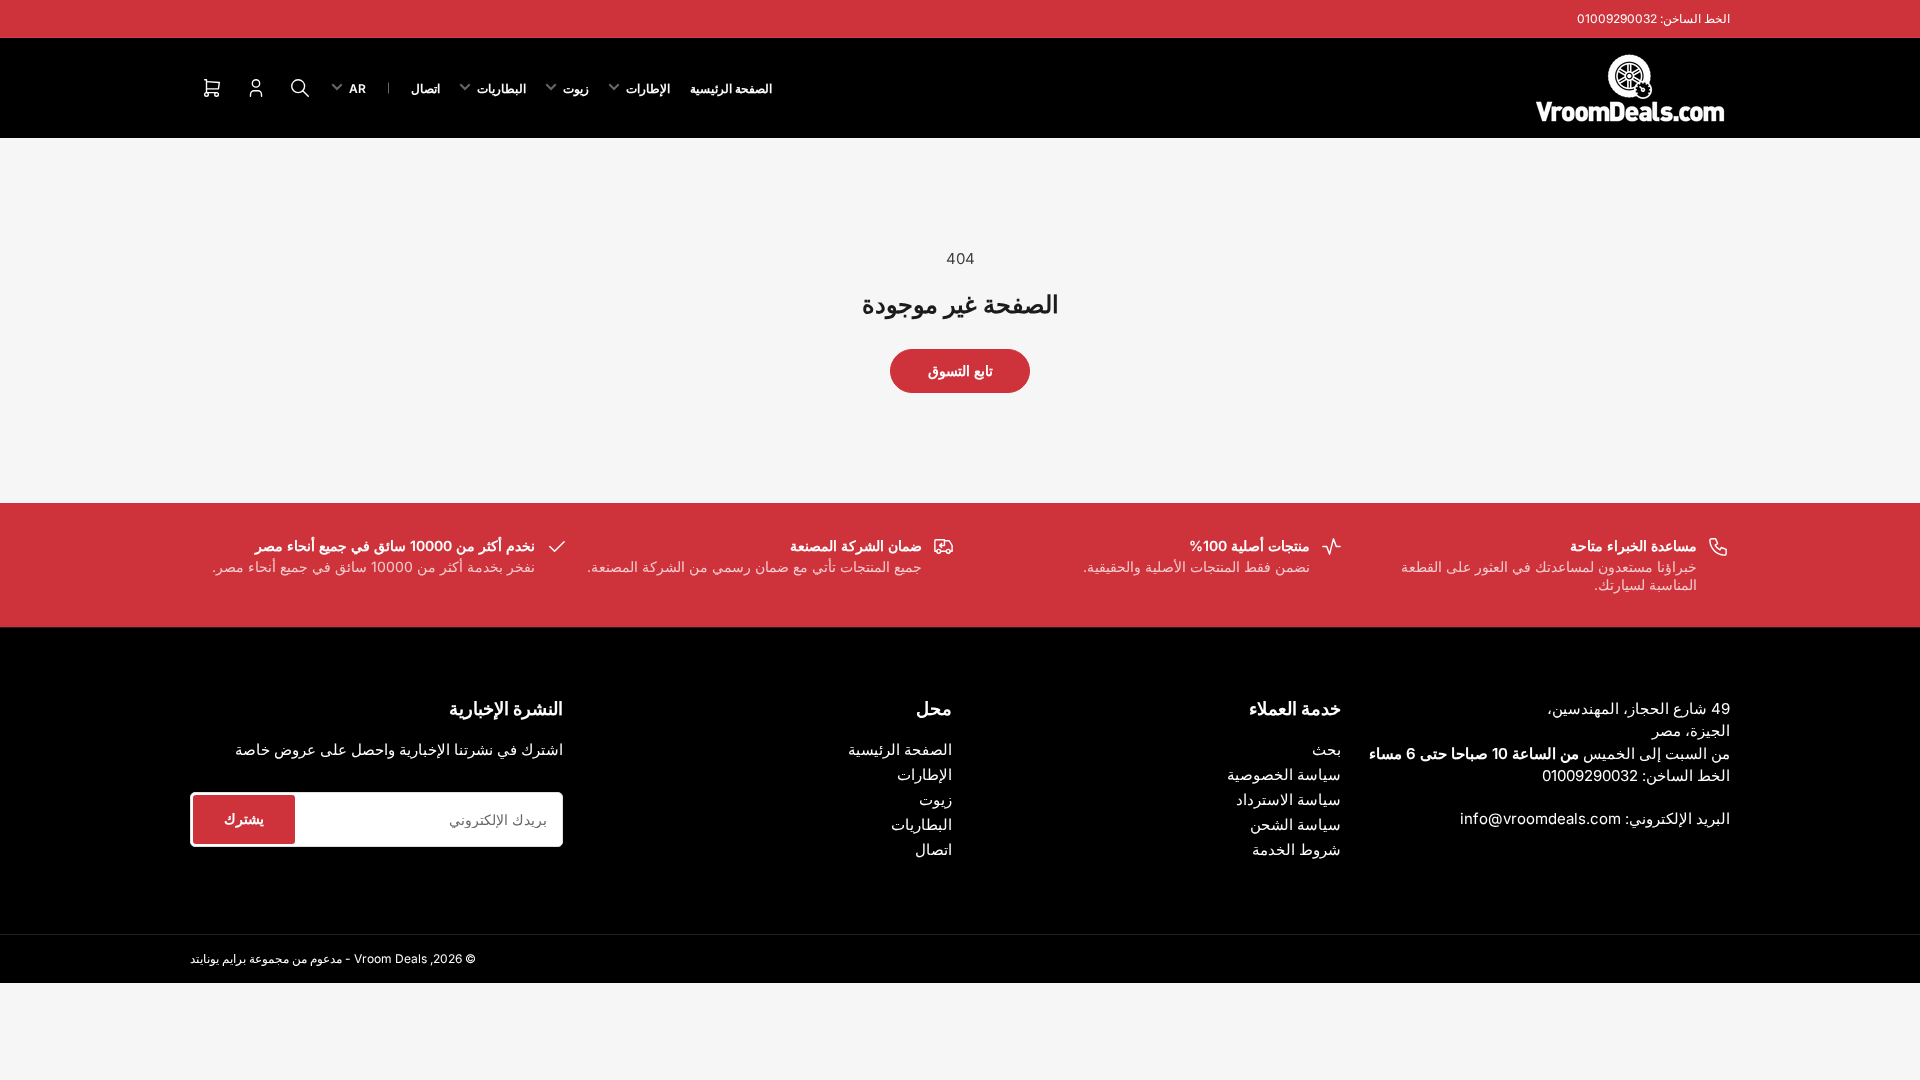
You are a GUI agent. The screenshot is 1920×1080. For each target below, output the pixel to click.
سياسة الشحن (1295, 824)
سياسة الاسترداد (1288, 799)
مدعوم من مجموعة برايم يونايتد (266, 958)
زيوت (576, 88)
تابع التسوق (960, 370)
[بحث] (300, 88)
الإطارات (648, 88)
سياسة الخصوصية (1284, 774)
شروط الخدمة (1296, 849)
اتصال (425, 88)
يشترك (244, 818)
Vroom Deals (390, 958)
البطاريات (501, 88)
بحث (1326, 749)
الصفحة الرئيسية (731, 88)
